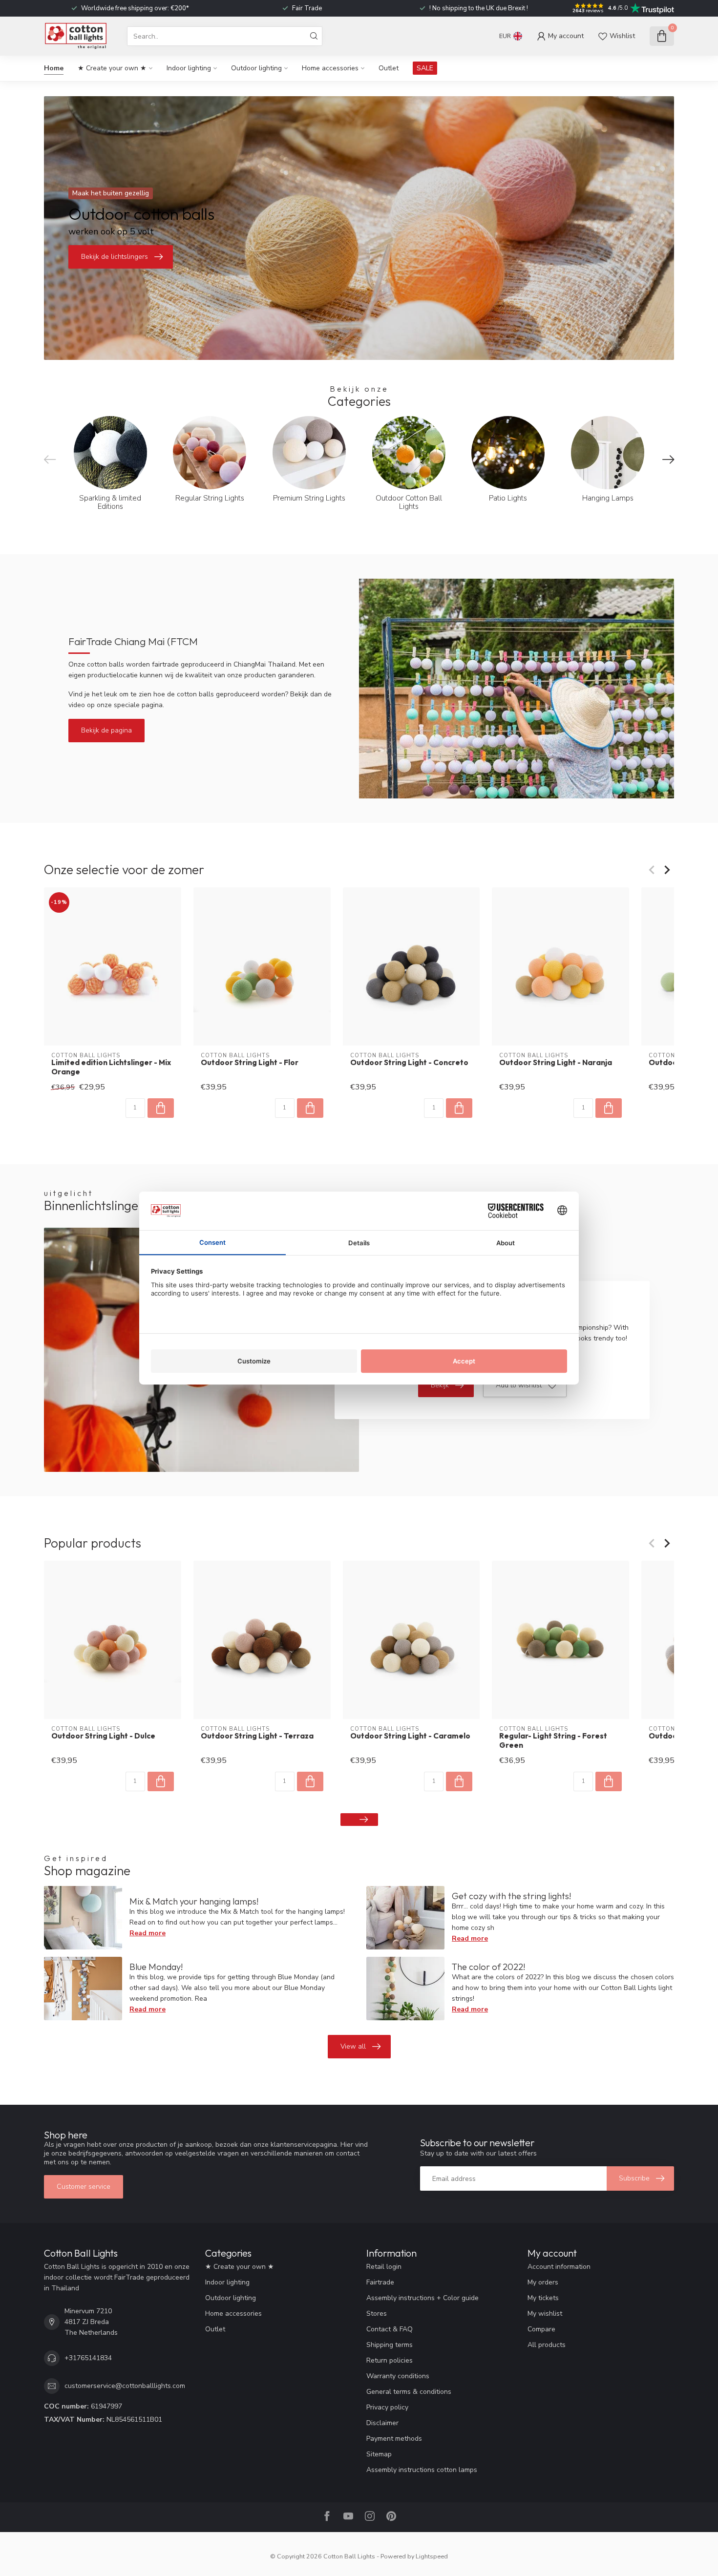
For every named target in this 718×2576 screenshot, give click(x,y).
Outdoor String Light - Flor (250, 1063)
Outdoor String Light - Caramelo (410, 1736)
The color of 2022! (488, 1967)
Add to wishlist (519, 1385)
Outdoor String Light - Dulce (103, 1736)
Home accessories (330, 68)
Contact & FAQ (390, 2329)
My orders (543, 2282)
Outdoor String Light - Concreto (409, 1063)
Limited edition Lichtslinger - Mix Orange (111, 1067)
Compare (541, 2329)
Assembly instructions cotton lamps (422, 2470)
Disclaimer (382, 2423)
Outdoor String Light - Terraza (257, 1736)
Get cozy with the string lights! (511, 1896)
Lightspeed (432, 2556)
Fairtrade (380, 2282)
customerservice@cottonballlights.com (125, 2386)
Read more (148, 1933)
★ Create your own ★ (112, 68)
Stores (377, 2314)
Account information (559, 2267)
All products (547, 2345)
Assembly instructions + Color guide (422, 2298)
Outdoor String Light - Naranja (556, 1063)
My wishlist (545, 2314)
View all (353, 2046)
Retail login (384, 2267)
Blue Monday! (156, 1967)
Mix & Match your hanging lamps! (194, 1901)
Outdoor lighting (256, 68)
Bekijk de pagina (106, 730)
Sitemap (379, 2454)
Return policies (390, 2360)
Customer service (84, 2187)
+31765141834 (88, 2358)
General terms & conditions (409, 2392)
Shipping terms (390, 2345)
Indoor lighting (189, 68)
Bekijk (440, 1385)
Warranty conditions (398, 2376)
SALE (425, 68)
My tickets (543, 2298)
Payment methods (394, 2439)
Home (54, 68)
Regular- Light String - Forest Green (553, 1740)
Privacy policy (387, 2407)
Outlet (389, 68)
